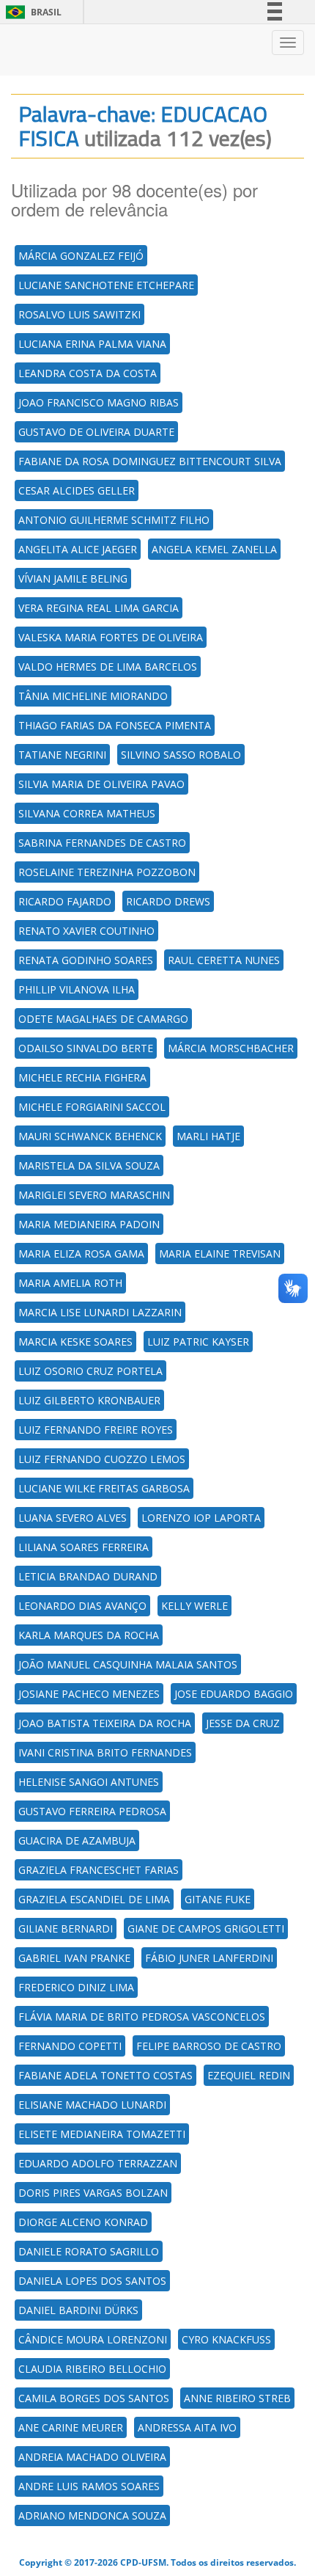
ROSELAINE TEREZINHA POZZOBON (107, 872)
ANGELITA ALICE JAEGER (78, 549)
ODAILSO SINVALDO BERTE (86, 1048)
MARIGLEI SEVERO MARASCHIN (94, 1195)
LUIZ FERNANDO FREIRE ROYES (96, 1430)
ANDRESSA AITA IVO (187, 2427)
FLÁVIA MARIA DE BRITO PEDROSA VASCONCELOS (142, 2017)
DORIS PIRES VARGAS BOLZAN (93, 2193)
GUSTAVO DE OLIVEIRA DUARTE (96, 432)
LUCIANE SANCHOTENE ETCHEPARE (106, 285)
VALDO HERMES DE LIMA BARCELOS (108, 667)
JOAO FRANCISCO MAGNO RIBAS (99, 402)
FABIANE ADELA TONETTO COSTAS (105, 2075)
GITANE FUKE (218, 1899)
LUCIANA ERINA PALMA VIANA (92, 344)
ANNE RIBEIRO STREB (237, 2398)
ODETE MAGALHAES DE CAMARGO (103, 1019)
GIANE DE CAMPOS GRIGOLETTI (206, 1929)
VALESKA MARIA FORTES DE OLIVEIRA (111, 637)
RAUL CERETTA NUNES (224, 960)
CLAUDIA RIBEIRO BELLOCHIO (92, 2369)
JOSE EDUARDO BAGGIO (234, 1694)
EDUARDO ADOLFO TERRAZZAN (98, 2163)
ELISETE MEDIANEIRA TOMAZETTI (102, 2134)
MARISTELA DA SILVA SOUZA (89, 1165)
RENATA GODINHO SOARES (86, 960)
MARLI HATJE (208, 1136)
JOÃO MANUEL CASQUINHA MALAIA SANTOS (128, 1664)
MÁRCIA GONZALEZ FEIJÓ (81, 256)
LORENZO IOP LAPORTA (201, 1518)
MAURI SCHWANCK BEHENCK (90, 1136)
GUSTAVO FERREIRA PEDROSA (92, 1811)
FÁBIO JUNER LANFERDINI (209, 1958)
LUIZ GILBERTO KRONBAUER (89, 1400)
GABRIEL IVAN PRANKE (74, 1958)
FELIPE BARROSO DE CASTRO (209, 2046)
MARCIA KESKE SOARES (75, 1342)
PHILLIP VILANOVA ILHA (77, 989)
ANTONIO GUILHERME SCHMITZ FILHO (114, 520)
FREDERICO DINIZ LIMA (76, 1987)
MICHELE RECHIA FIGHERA (82, 1077)
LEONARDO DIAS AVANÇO (82, 1606)
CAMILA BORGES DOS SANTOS (94, 2398)
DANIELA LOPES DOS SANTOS (92, 2281)
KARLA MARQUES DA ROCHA (89, 1635)
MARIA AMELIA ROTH (70, 1283)
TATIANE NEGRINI (62, 755)
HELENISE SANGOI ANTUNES (89, 1782)
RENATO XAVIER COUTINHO (86, 931)
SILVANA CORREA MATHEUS (87, 813)
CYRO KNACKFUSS (226, 2339)
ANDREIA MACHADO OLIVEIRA (92, 2457)
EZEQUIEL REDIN (249, 2075)
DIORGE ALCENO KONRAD (83, 2222)
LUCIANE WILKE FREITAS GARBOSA (104, 1488)
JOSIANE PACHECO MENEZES (89, 1694)
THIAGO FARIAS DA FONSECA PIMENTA (115, 725)
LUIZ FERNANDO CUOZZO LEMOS (102, 1459)
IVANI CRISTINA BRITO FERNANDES (105, 1752)
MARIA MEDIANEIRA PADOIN (89, 1224)
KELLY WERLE (194, 1606)
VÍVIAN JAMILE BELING (73, 579)
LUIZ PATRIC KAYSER (198, 1342)
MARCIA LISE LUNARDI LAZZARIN (100, 1312)
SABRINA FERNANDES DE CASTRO (102, 843)
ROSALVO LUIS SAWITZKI (79, 314)
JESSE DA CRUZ (243, 1723)
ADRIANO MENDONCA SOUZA (92, 2515)
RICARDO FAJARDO (65, 901)
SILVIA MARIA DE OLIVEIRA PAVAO (101, 784)
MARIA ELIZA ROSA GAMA (81, 1254)
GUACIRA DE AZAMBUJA (77, 1840)
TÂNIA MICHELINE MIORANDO (93, 696)
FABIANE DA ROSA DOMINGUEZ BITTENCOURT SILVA (150, 461)
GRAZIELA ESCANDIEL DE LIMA (94, 1899)
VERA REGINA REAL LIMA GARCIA (99, 608)
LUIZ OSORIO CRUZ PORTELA (90, 1371)
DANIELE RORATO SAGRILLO (89, 2251)
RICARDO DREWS (168, 901)
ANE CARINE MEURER (71, 2427)
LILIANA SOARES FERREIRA (84, 1547)
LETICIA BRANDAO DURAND (88, 1576)
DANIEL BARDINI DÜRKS (78, 2310)
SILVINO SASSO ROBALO (181, 755)
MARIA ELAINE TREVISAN (220, 1254)
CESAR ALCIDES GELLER (77, 490)
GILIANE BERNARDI (66, 1929)
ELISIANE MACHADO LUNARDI (92, 2105)
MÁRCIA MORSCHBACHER (231, 1048)
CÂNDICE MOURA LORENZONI (93, 2339)
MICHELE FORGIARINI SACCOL (92, 1107)
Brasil (31, 12)
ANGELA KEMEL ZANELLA (214, 549)
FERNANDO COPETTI (70, 2046)
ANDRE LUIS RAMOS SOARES (89, 2486)
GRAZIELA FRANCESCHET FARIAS (99, 1870)
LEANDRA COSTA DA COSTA (88, 373)
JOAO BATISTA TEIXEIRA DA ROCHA (105, 1723)
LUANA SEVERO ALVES (73, 1518)
